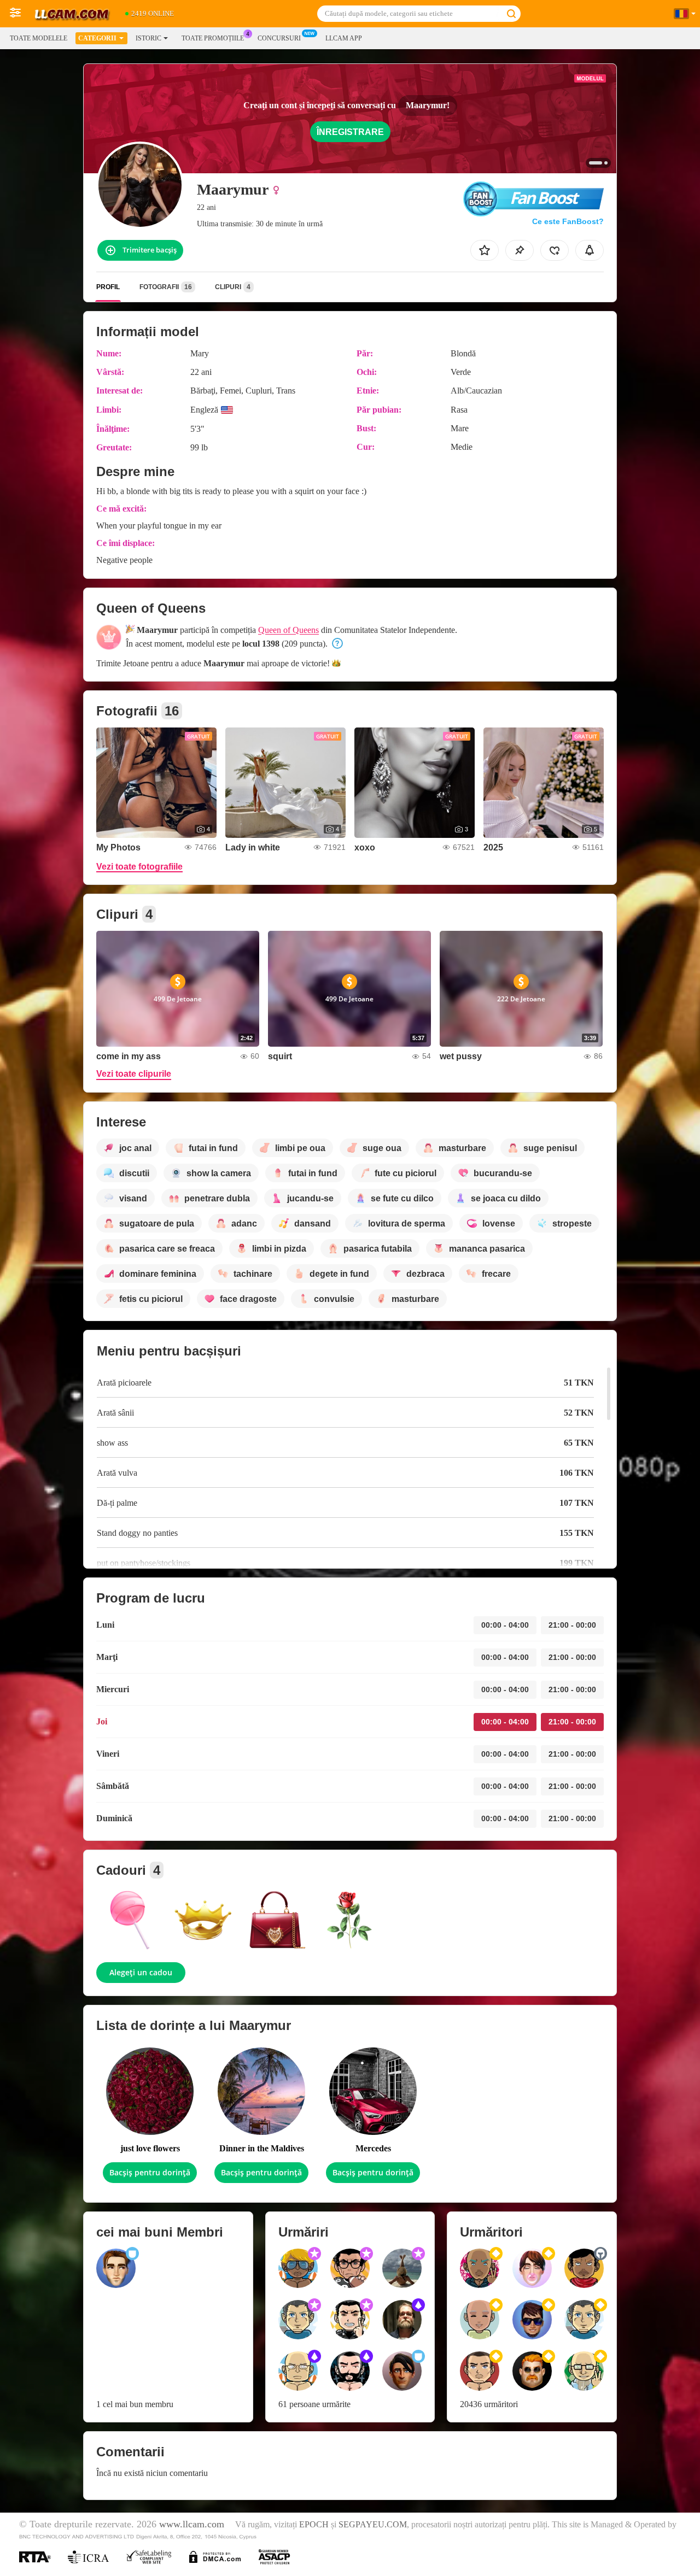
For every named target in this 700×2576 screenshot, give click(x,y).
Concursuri (279, 38)
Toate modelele (39, 38)
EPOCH (314, 2525)
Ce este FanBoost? (568, 221)
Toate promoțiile (213, 38)
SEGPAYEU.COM (373, 2525)
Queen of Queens (288, 630)
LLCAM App (344, 38)
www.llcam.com (192, 2524)
